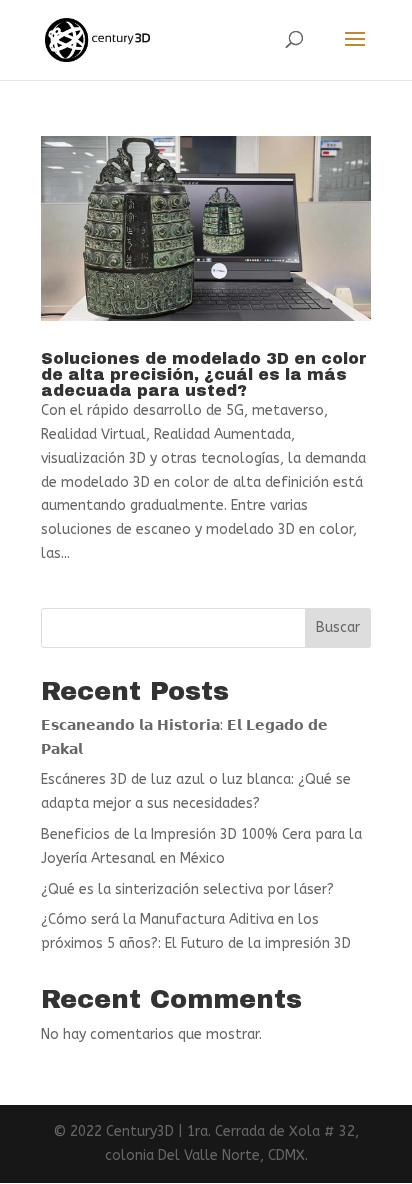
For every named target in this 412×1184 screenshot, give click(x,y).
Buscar (338, 627)
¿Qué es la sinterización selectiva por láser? (187, 889)
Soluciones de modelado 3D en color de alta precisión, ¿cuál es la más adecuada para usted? (204, 374)
